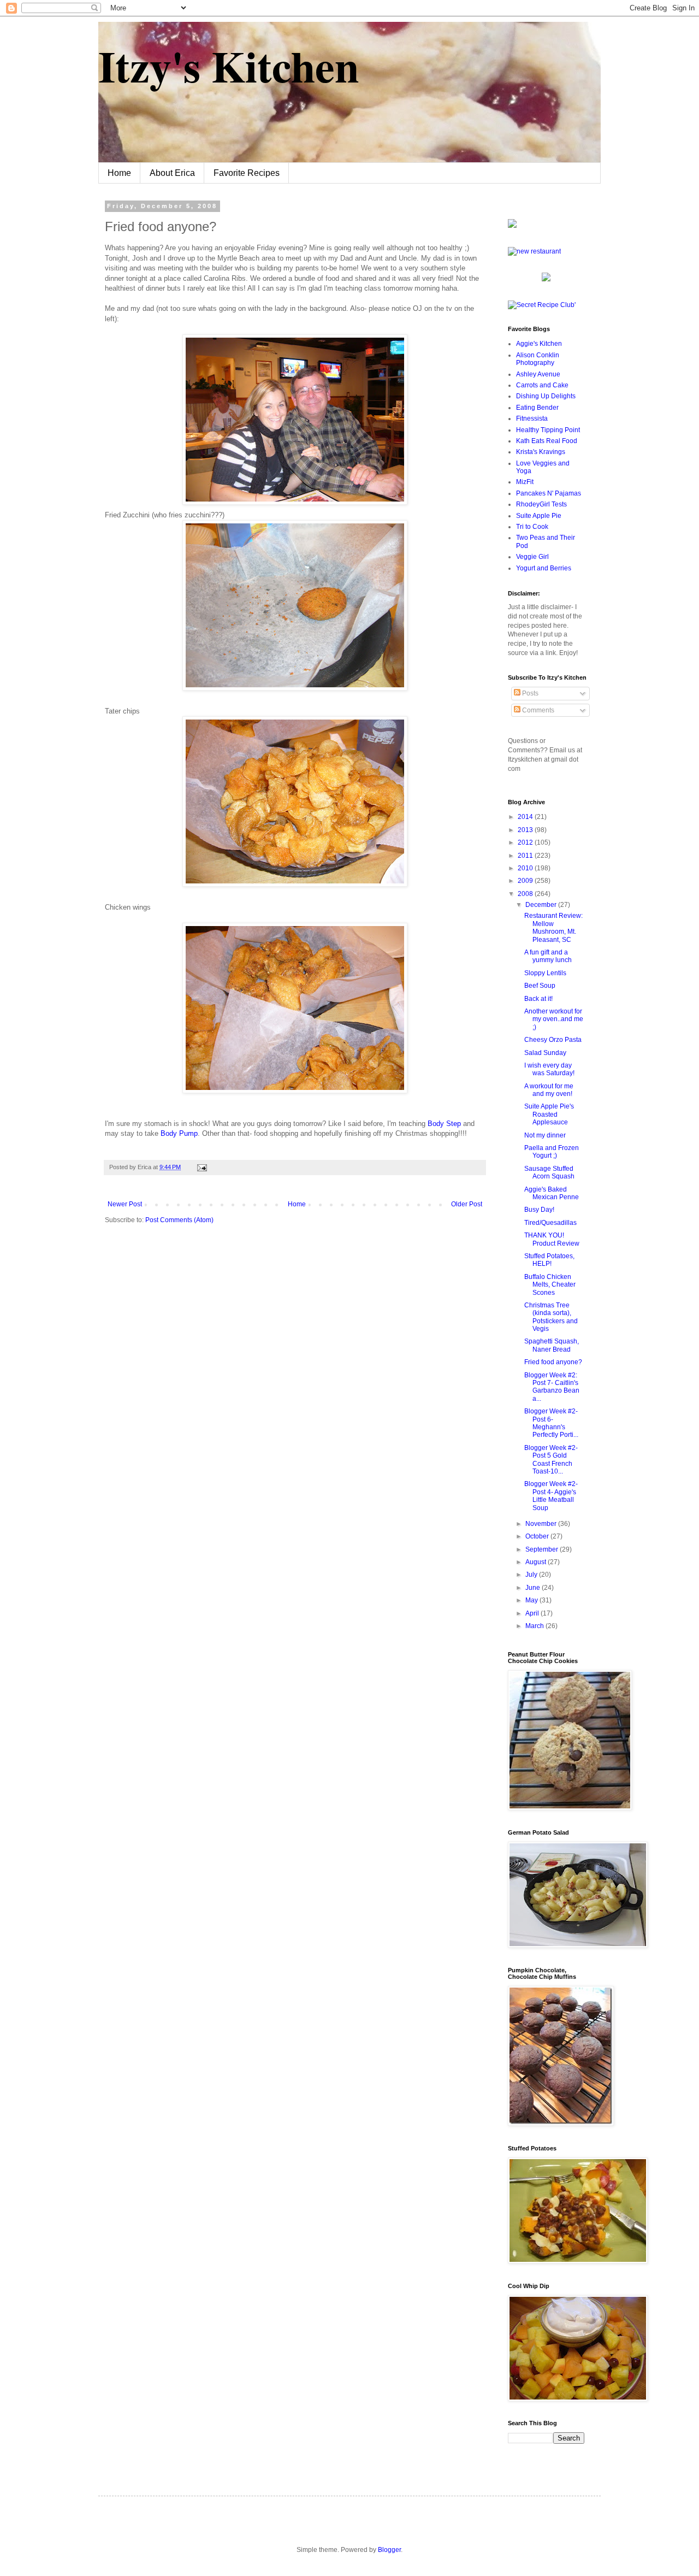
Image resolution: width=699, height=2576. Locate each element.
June (534, 1588)
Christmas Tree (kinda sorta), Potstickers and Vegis (551, 1317)
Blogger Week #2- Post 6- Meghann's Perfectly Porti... (551, 1423)
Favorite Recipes (247, 173)
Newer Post (125, 1204)
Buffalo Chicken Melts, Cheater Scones (550, 1285)
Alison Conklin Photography (538, 359)
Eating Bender (537, 408)
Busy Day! (539, 1210)
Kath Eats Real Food (547, 441)
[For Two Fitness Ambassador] (512, 226)
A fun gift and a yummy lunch (548, 956)
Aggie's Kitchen (539, 344)
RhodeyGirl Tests (541, 504)
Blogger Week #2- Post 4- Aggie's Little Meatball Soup (551, 1496)
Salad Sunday (545, 1053)
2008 (526, 894)
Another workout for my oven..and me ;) (554, 1019)
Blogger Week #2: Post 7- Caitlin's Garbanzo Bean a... (552, 1387)
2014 (526, 817)
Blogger (389, 2550)
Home (119, 173)
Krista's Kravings (541, 452)
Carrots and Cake (542, 385)
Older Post (467, 1204)
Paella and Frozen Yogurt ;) (552, 1152)
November (542, 1524)
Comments (537, 710)
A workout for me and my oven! (549, 1090)
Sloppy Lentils (545, 973)
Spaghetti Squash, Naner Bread (552, 1345)
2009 (526, 881)
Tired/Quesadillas (550, 1223)
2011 (526, 856)
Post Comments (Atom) (179, 1220)
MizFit (525, 482)
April (533, 1613)
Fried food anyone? (553, 1362)
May (532, 1600)
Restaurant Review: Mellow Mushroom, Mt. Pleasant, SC (553, 927)
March (535, 1626)
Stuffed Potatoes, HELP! (549, 1260)
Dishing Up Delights (546, 396)
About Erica (172, 173)
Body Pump (179, 1133)
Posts (529, 693)
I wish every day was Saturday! (549, 1069)
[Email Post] (201, 1167)
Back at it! (538, 999)
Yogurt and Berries (544, 568)
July (532, 1575)
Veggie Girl (532, 557)
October (538, 1536)
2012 (526, 842)
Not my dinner (545, 1135)
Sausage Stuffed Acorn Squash (549, 1172)
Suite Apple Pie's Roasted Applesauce (549, 1114)
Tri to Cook (532, 527)
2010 (526, 868)
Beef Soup (540, 986)
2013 (526, 830)
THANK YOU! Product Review (552, 1239)
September (543, 1549)
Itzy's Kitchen (229, 66)
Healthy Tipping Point (548, 430)
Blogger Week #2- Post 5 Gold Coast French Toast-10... (551, 1460)
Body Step (444, 1124)
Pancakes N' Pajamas (549, 493)
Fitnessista (532, 418)
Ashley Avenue (538, 374)
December (542, 905)
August (537, 1562)
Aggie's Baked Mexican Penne (552, 1193)
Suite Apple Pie (539, 516)
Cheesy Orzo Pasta (553, 1040)
